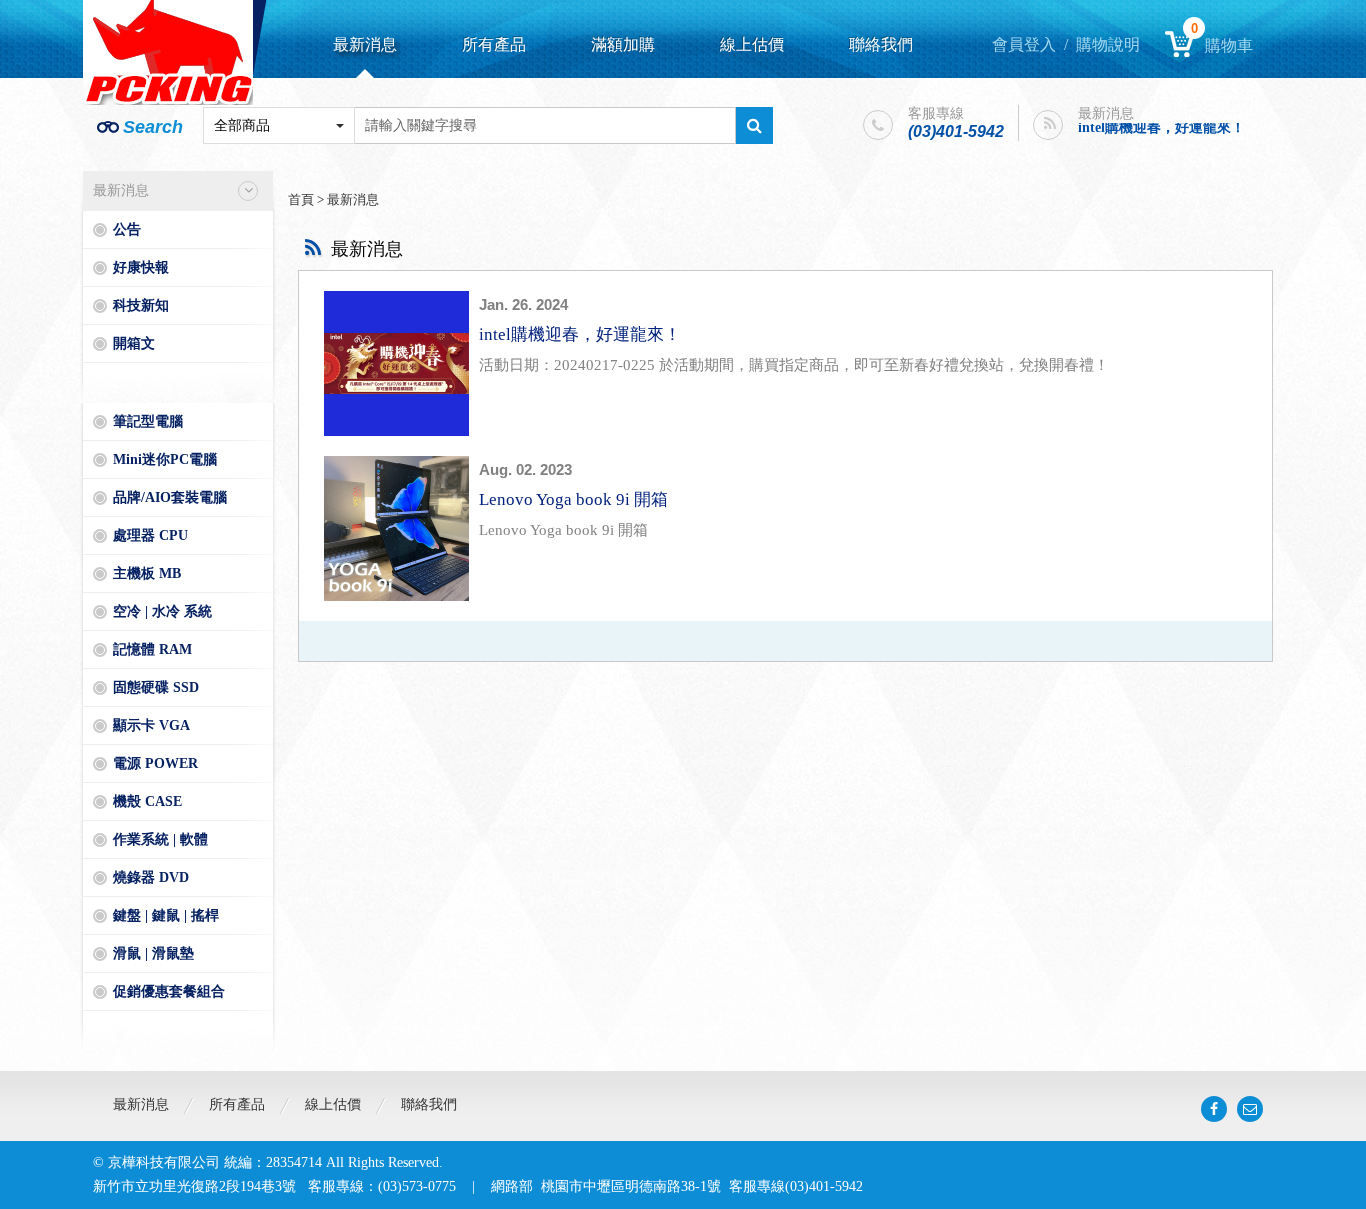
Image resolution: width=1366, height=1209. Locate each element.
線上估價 (752, 44)
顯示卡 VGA (151, 725)
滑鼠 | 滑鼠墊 (153, 953)
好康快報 (141, 267)
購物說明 (1108, 44)
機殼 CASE (147, 801)
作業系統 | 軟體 (160, 839)
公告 (127, 229)
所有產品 (494, 44)
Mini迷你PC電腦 (165, 459)
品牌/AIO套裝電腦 (170, 497)
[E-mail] (1250, 1109)
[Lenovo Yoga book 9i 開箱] (396, 528)
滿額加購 (623, 44)
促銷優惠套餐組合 (169, 991)
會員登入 (1024, 44)
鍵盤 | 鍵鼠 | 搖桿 (166, 915)
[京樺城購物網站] (168, 52)
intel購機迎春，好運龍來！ (1161, 124)
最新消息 (365, 44)
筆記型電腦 (148, 421)
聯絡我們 (881, 44)
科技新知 (141, 305)
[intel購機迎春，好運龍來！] (396, 363)
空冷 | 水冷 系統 (162, 611)
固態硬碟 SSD (156, 687)
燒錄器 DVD (151, 877)
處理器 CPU (150, 535)
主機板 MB (147, 573)
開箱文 (134, 343)
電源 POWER (155, 763)
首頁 (301, 199)
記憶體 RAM (152, 649)
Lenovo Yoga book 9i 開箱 (573, 499)
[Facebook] (1214, 1109)
